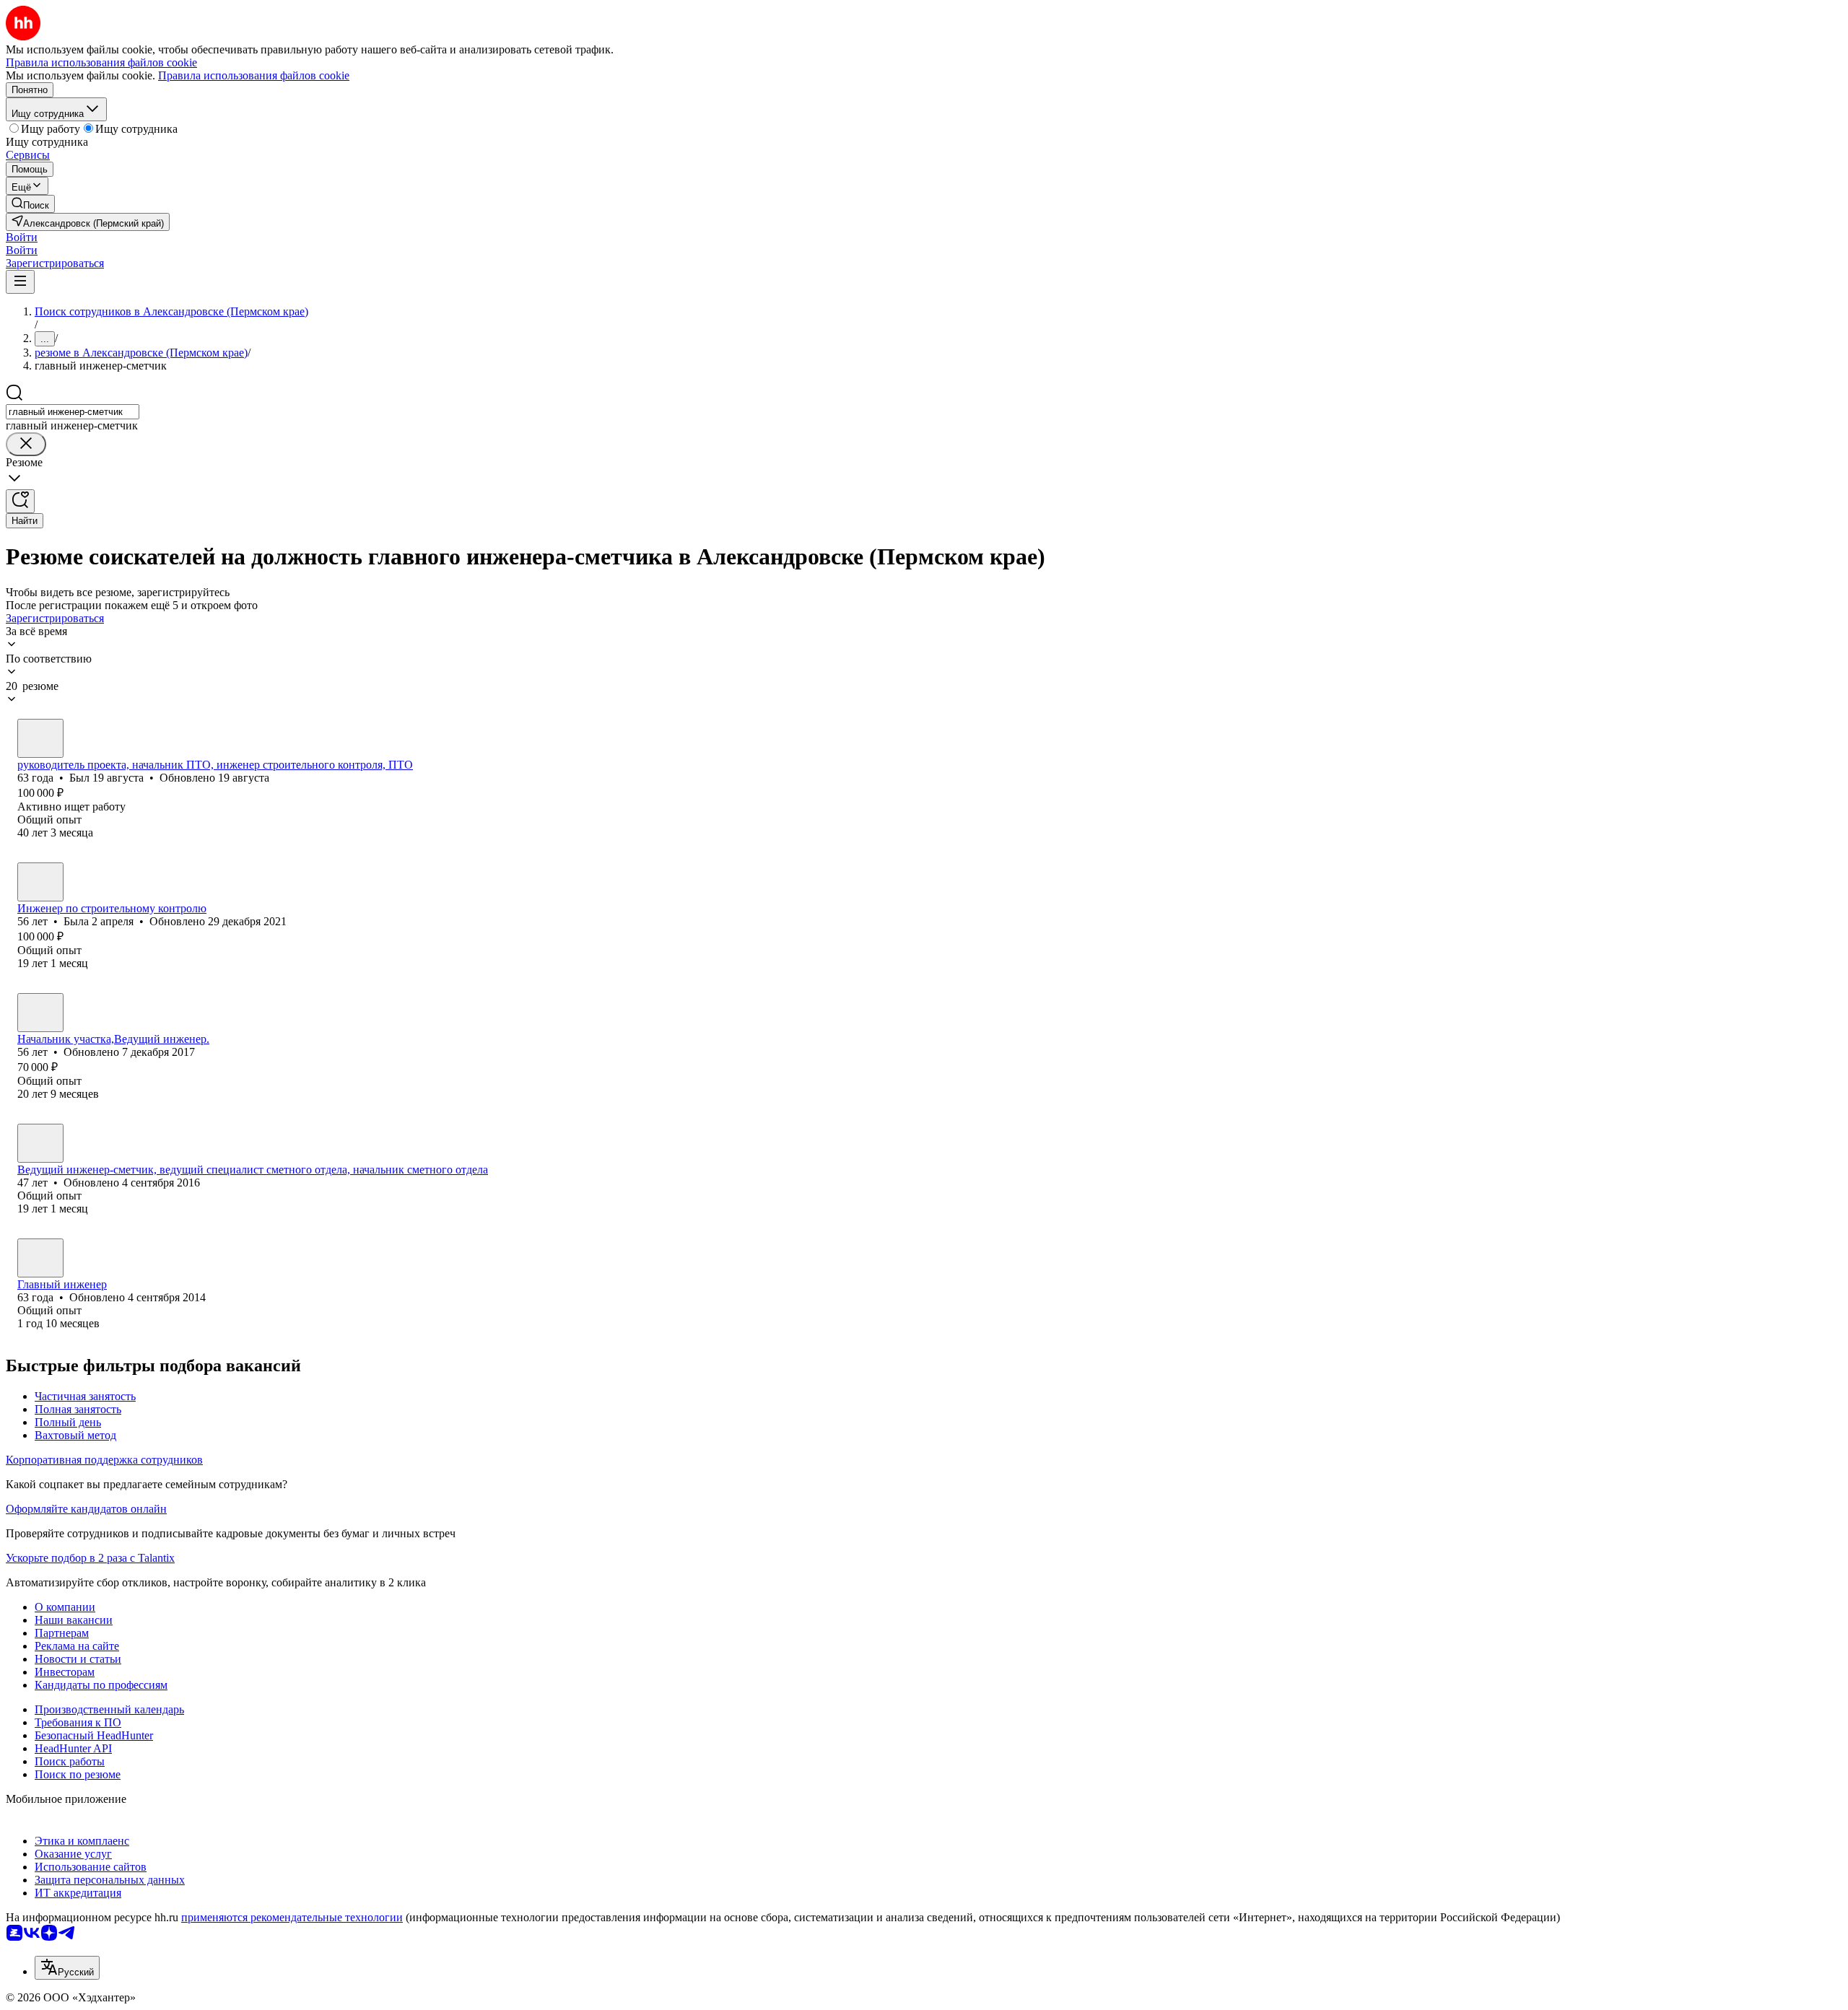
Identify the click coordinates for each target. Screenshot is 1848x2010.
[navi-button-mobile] (20, 282)
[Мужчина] (40, 738)
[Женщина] (40, 882)
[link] (30, 204)
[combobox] (73, 412)
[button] (22, 237)
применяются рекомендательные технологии (292, 1917)
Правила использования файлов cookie (254, 75)
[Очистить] (26, 444)
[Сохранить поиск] (20, 501)
